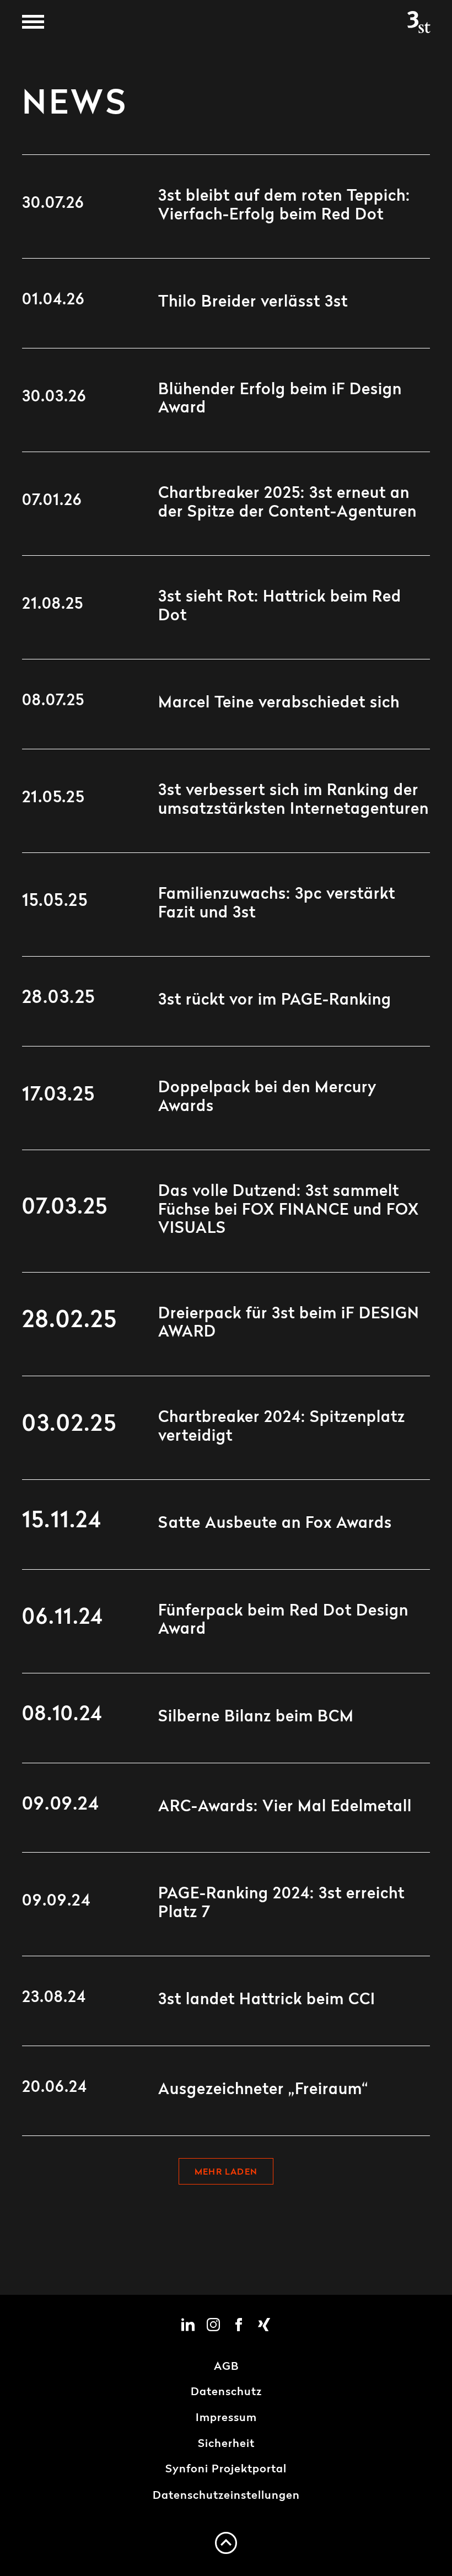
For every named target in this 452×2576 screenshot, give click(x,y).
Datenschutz (226, 2392)
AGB (226, 2367)
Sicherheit (226, 2444)
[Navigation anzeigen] (33, 22)
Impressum (226, 2418)
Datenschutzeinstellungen (226, 2496)
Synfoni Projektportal (226, 2470)
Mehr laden (226, 2172)
